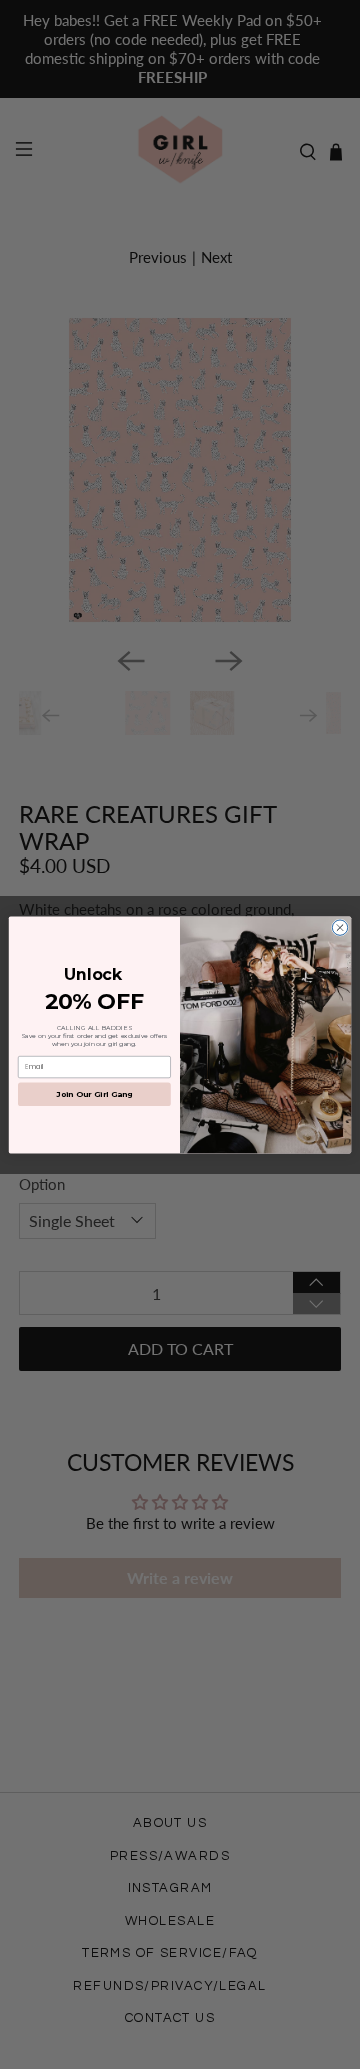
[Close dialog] (339, 926)
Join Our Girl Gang (94, 1094)
